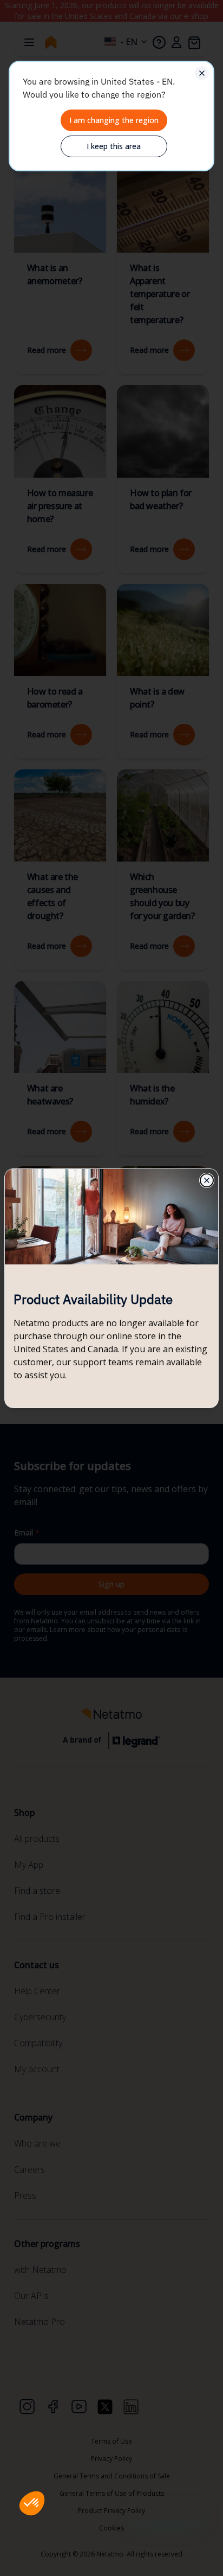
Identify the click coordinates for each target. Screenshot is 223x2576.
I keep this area (114, 146)
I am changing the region (114, 120)
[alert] (111, 116)
